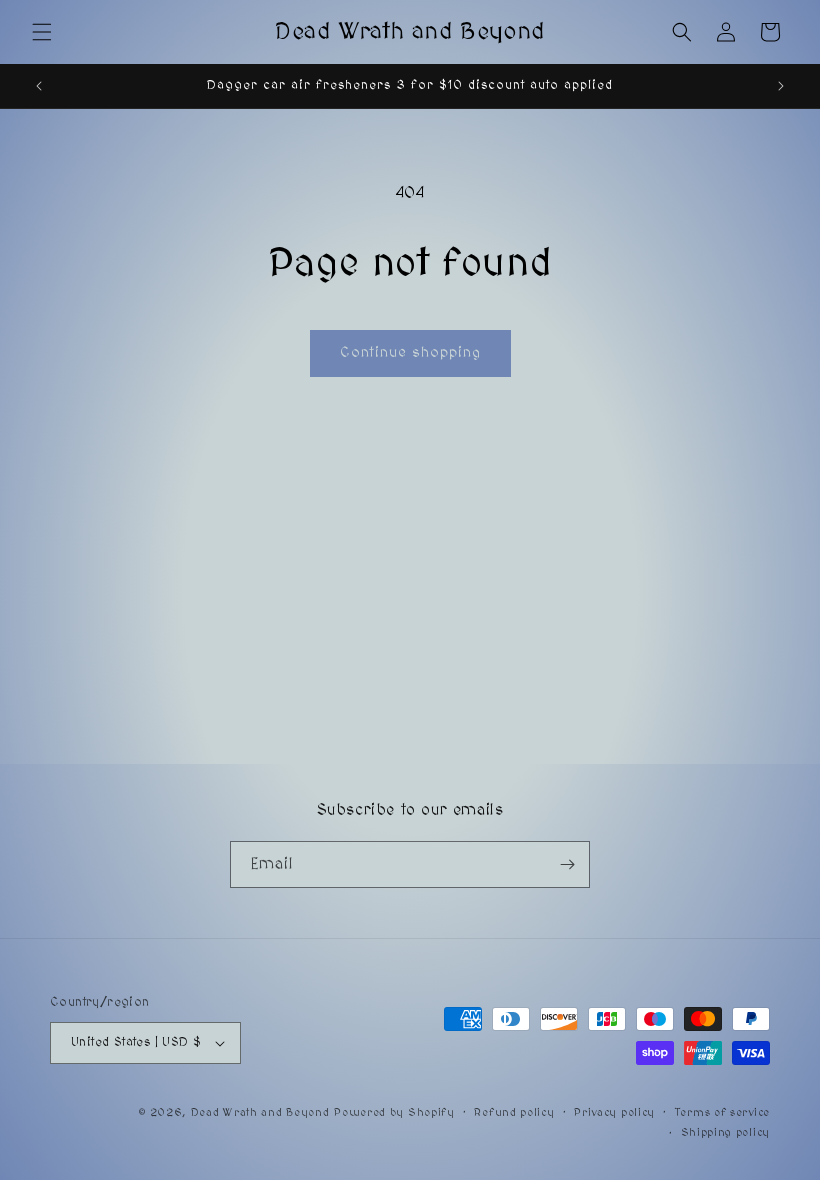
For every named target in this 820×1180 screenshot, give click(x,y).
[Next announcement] (781, 86)
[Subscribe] (567, 864)
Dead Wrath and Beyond (260, 1112)
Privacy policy (614, 1112)
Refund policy (514, 1112)
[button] (42, 32)
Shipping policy (726, 1132)
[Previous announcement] (39, 86)
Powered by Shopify (394, 1112)
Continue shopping (410, 352)
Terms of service (722, 1112)
